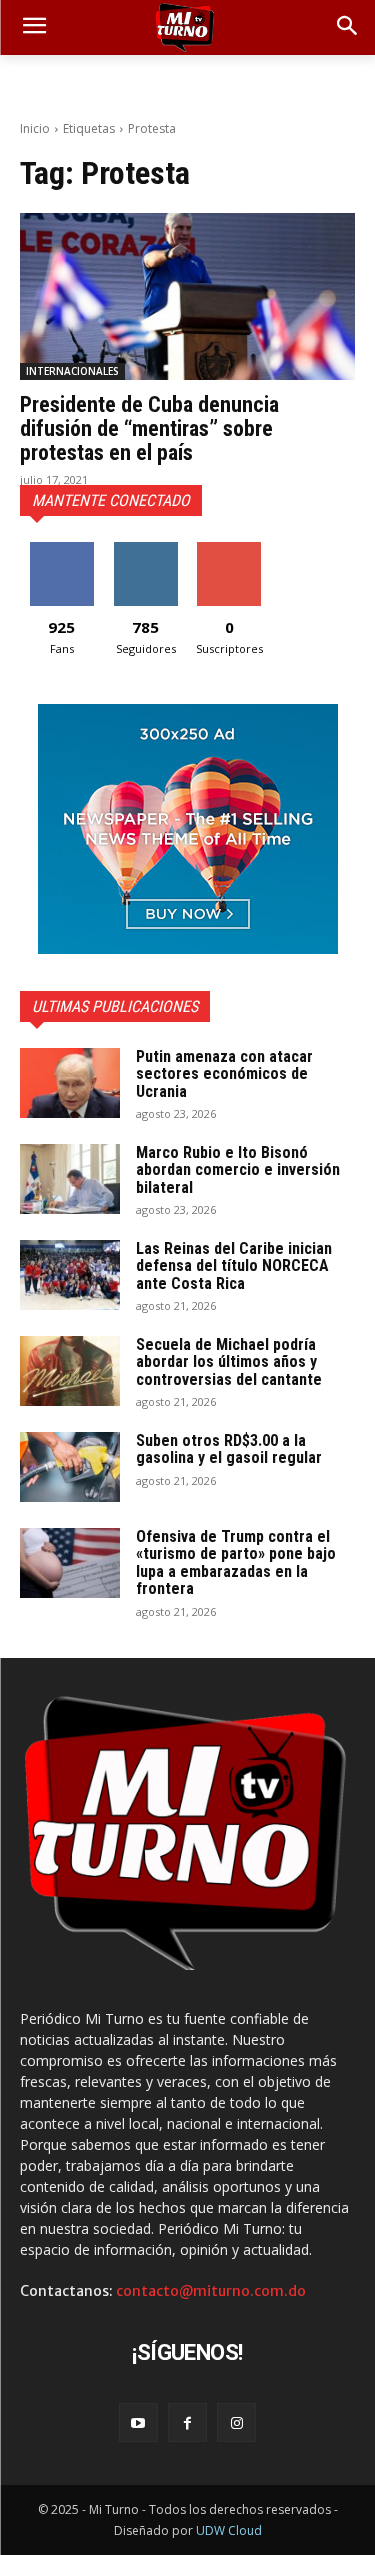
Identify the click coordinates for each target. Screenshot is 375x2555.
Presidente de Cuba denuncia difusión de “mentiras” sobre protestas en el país (149, 428)
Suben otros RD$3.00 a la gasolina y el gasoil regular (229, 1449)
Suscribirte (229, 549)
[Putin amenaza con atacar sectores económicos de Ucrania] (70, 1083)
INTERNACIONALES (72, 371)
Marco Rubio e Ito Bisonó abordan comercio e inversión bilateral (238, 1170)
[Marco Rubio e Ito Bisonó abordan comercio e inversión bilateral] (70, 1179)
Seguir (145, 549)
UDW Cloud (229, 2530)
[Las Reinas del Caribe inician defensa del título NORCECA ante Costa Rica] (70, 1275)
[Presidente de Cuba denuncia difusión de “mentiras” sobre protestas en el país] (187, 297)
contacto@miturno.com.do (211, 2291)
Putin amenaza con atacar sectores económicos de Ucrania (224, 1074)
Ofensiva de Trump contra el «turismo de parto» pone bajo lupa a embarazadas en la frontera (236, 1563)
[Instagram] (236, 2422)
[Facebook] (187, 2422)
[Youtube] (138, 2422)
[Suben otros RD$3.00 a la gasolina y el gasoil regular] (70, 1467)
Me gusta (61, 549)
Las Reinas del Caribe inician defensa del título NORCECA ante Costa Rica (234, 1266)
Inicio (35, 128)
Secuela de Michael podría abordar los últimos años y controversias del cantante (229, 1362)
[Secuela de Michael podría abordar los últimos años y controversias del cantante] (70, 1371)
